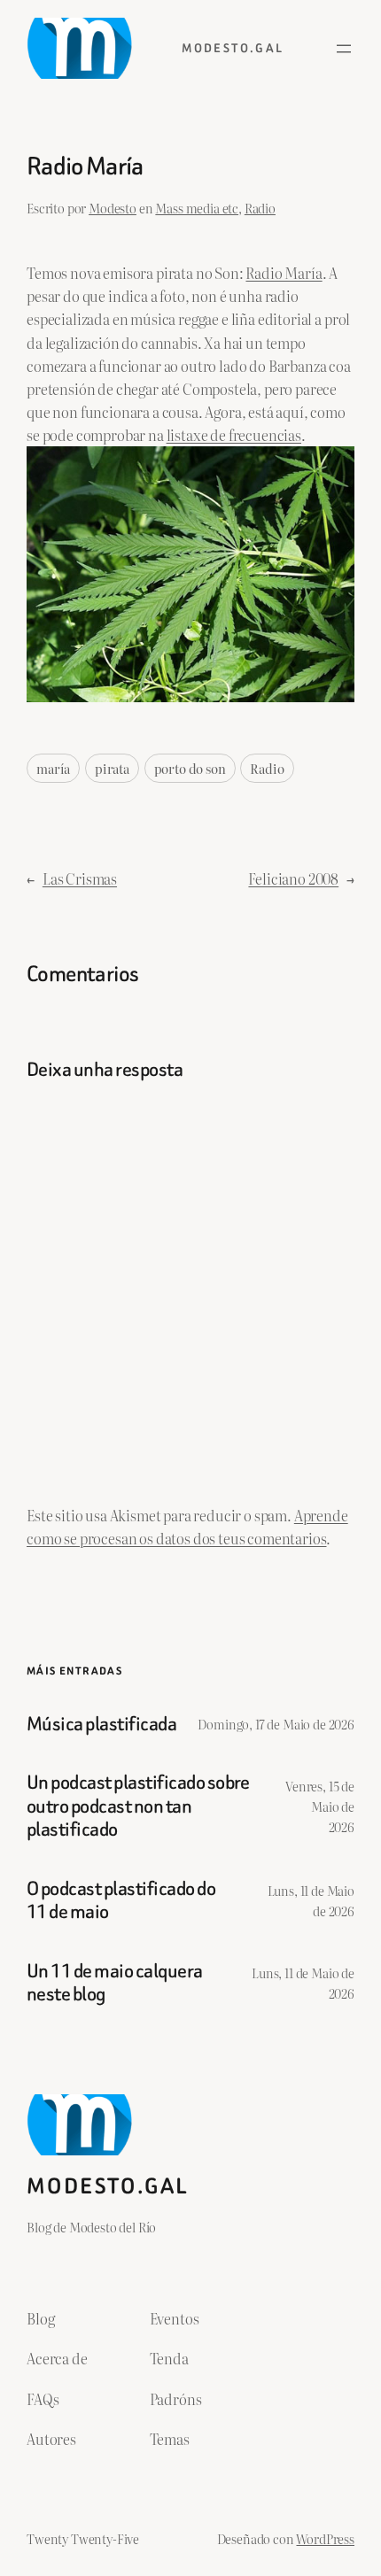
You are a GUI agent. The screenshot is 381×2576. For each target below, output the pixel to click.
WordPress (325, 2538)
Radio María (284, 273)
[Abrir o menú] (344, 49)
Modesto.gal (233, 48)
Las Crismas (80, 878)
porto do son (190, 768)
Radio (260, 208)
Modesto (113, 208)
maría (53, 768)
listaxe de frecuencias (234, 435)
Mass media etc (197, 208)
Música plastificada (101, 1724)
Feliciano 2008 (293, 878)
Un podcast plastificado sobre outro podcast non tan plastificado (138, 1806)
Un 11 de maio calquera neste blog (115, 1983)
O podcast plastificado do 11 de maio (121, 1901)
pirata (112, 768)
